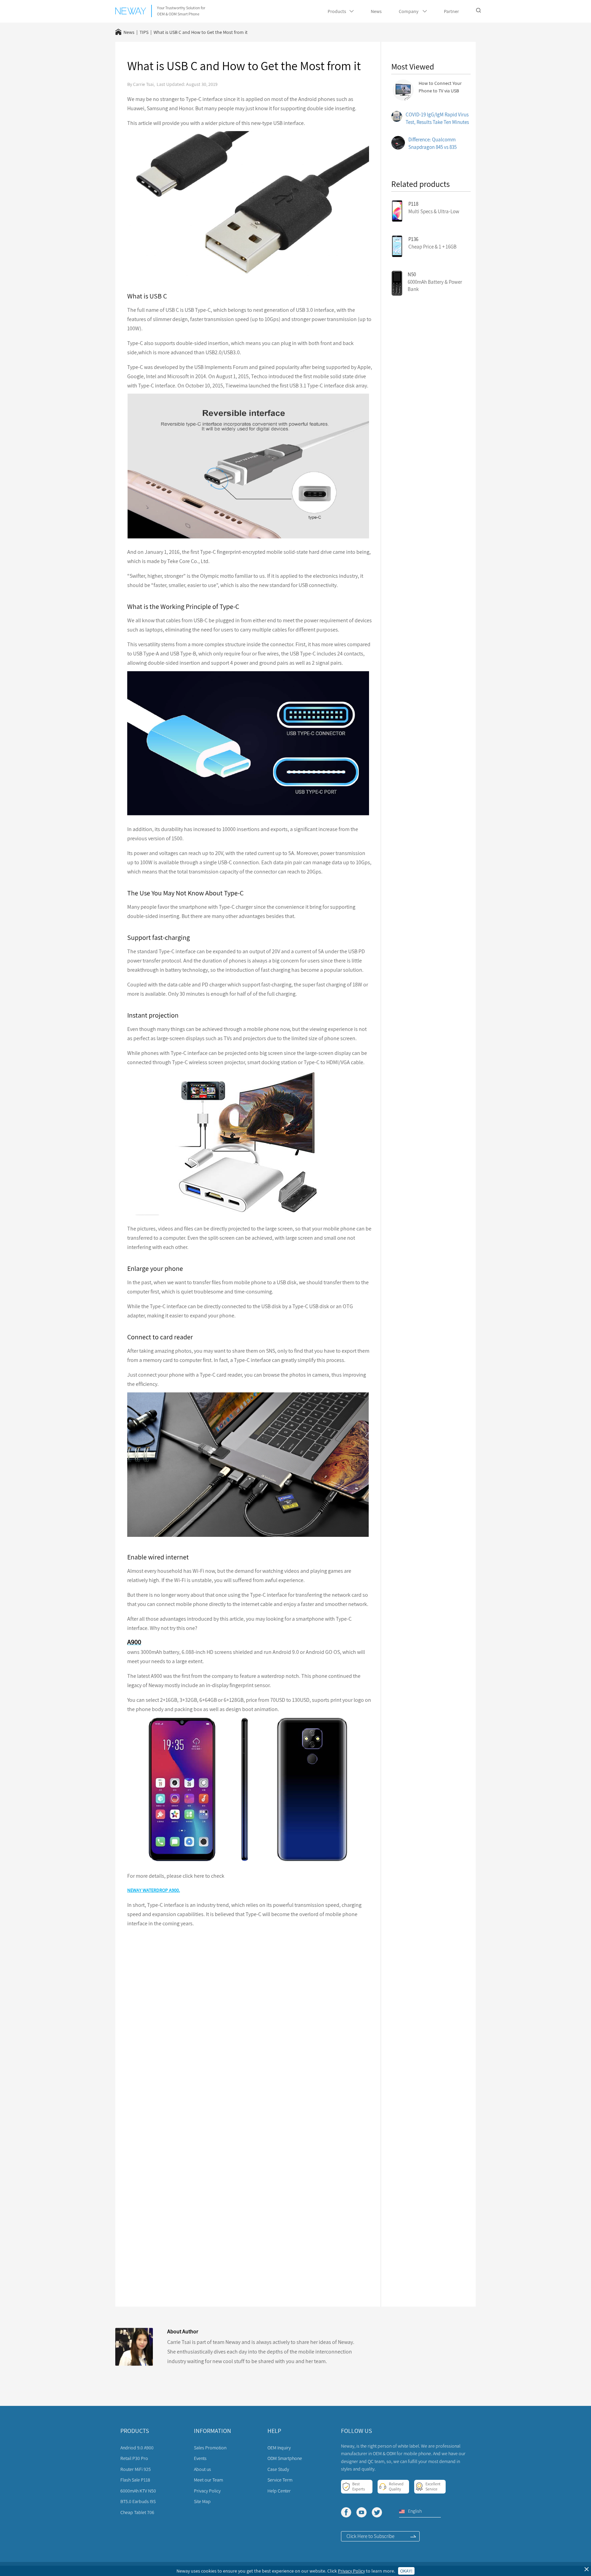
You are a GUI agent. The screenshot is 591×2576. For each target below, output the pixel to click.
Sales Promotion (210, 2448)
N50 (412, 274)
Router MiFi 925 (136, 2469)
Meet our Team (208, 2480)
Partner (451, 11)
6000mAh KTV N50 (138, 2491)
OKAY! (406, 2571)
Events (200, 2458)
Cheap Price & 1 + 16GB (432, 247)
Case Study (278, 2469)
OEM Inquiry (279, 2448)
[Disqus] (250, 2021)
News (376, 11)
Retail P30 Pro (134, 2458)
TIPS (144, 32)
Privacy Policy (207, 2491)
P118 (413, 204)
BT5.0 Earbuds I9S (138, 2501)
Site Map (202, 2501)
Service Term (280, 2480)
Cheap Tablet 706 (137, 2512)
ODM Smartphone (285, 2458)
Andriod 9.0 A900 (137, 2448)
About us (202, 2469)
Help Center (279, 2491)
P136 (413, 239)
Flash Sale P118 (135, 2480)
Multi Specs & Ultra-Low (434, 211)
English (415, 2511)
